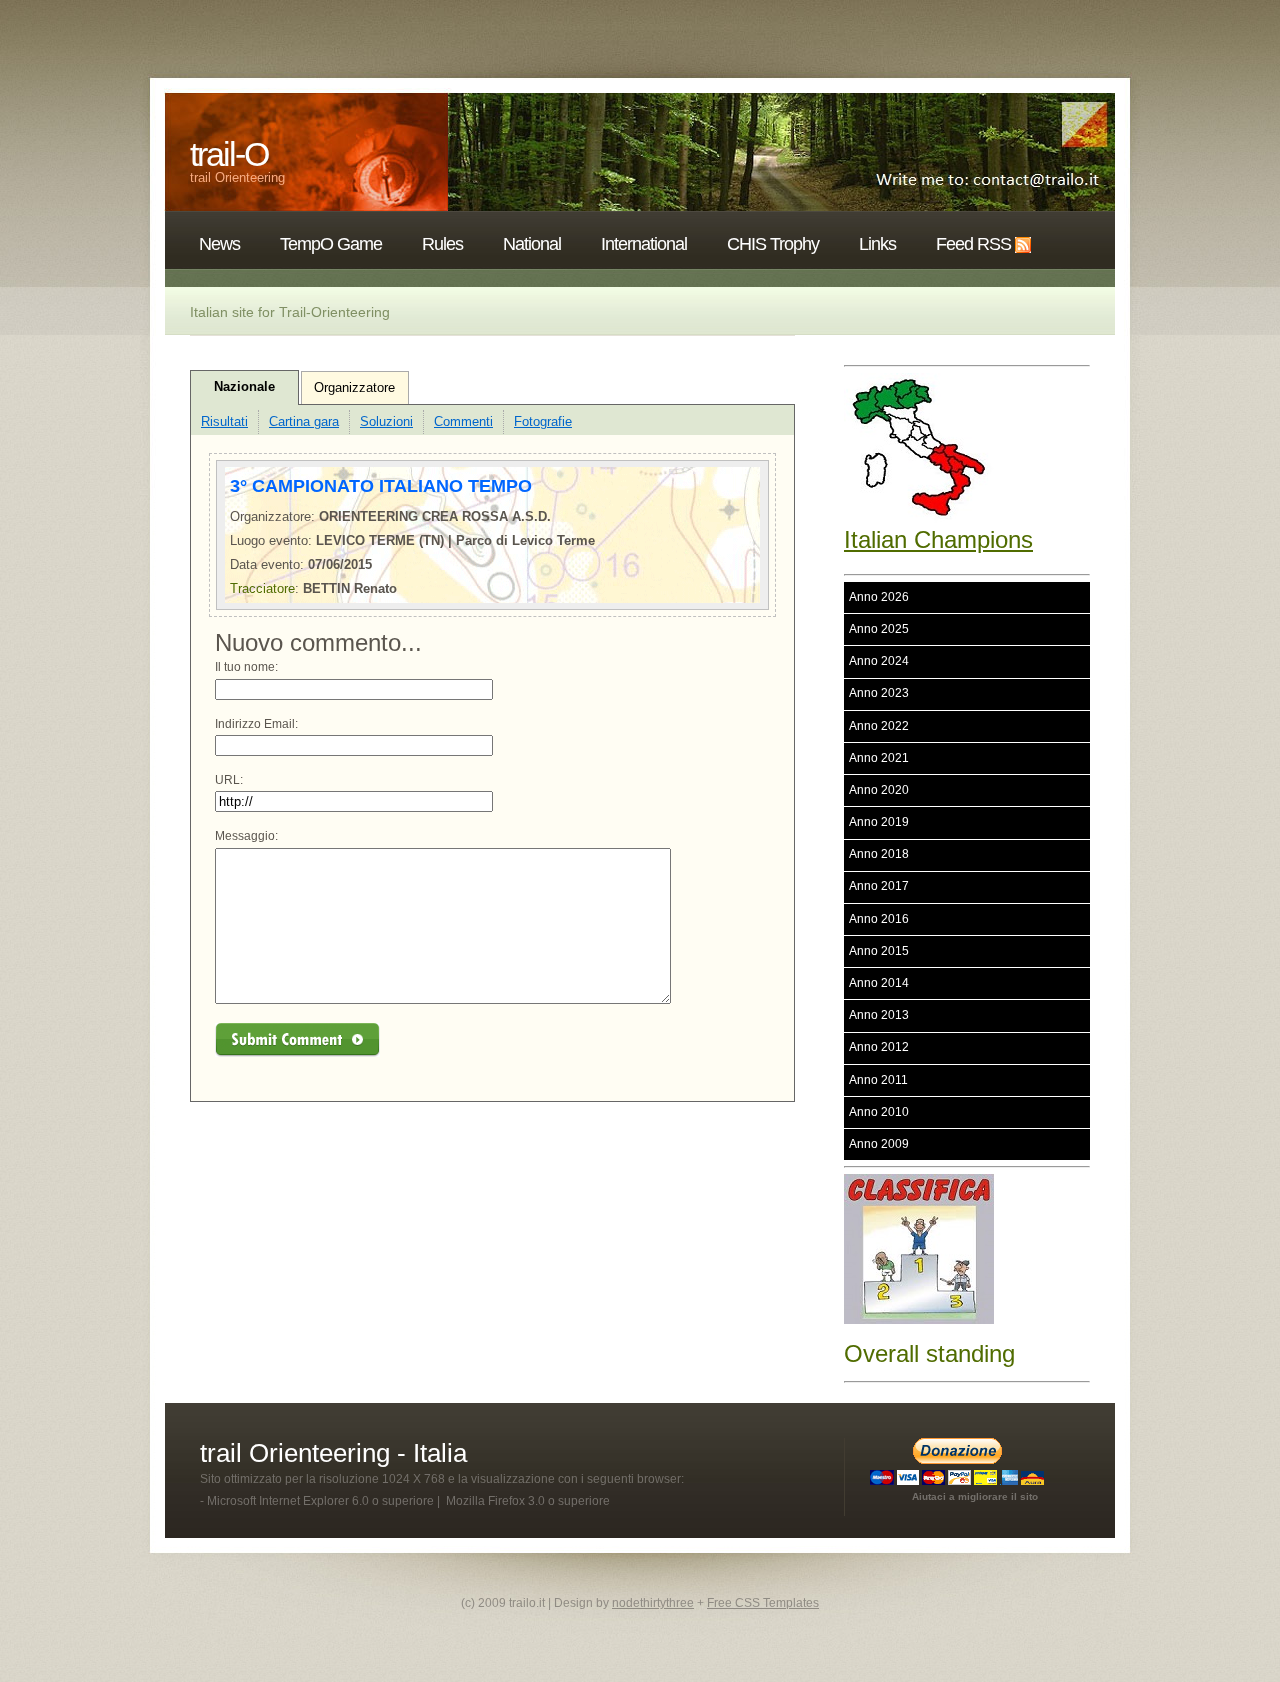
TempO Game (331, 244)
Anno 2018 (879, 854)
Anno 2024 (879, 661)
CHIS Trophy (773, 244)
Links (877, 244)
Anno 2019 (879, 822)
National (532, 244)
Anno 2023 (879, 693)
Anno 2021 (879, 758)
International (644, 244)
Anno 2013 (879, 1015)
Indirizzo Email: (256, 724)
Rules (442, 244)
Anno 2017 (879, 886)
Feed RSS (973, 244)
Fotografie (543, 421)
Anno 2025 (879, 629)
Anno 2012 (879, 1047)
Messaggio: (246, 836)
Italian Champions (938, 539)
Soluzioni (386, 421)
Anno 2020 (879, 790)
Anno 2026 (879, 597)
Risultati (224, 421)
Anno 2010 (879, 1112)
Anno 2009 (879, 1144)
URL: (229, 780)
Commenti (463, 421)
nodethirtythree (653, 1603)
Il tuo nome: (246, 667)
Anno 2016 (879, 919)
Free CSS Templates (763, 1603)
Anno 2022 (879, 726)
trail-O (229, 154)
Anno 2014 (879, 983)
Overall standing (929, 1353)
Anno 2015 (879, 951)
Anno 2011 (878, 1080)
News (219, 244)
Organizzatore (354, 387)
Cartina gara (304, 421)
